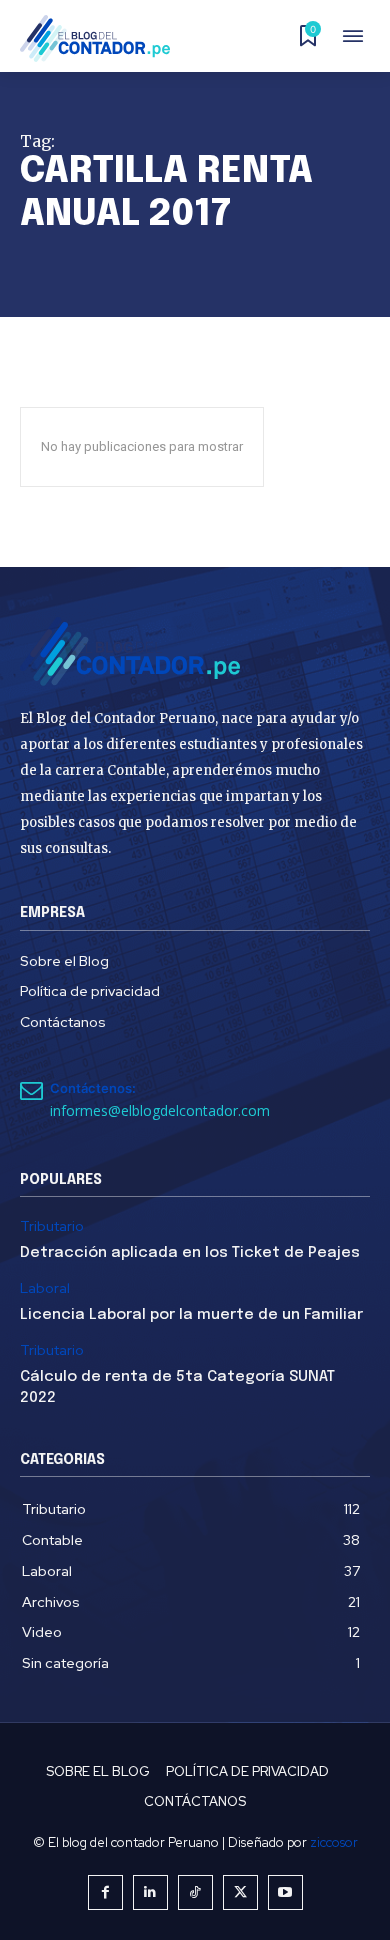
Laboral (45, 1288)
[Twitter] (240, 1892)
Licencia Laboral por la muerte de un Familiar (191, 1315)
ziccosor (334, 1842)
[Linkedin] (150, 1892)
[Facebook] (105, 1892)
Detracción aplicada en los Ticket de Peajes (190, 1253)
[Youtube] (285, 1892)
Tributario (52, 1226)
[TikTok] (195, 1892)
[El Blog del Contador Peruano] (101, 38)
